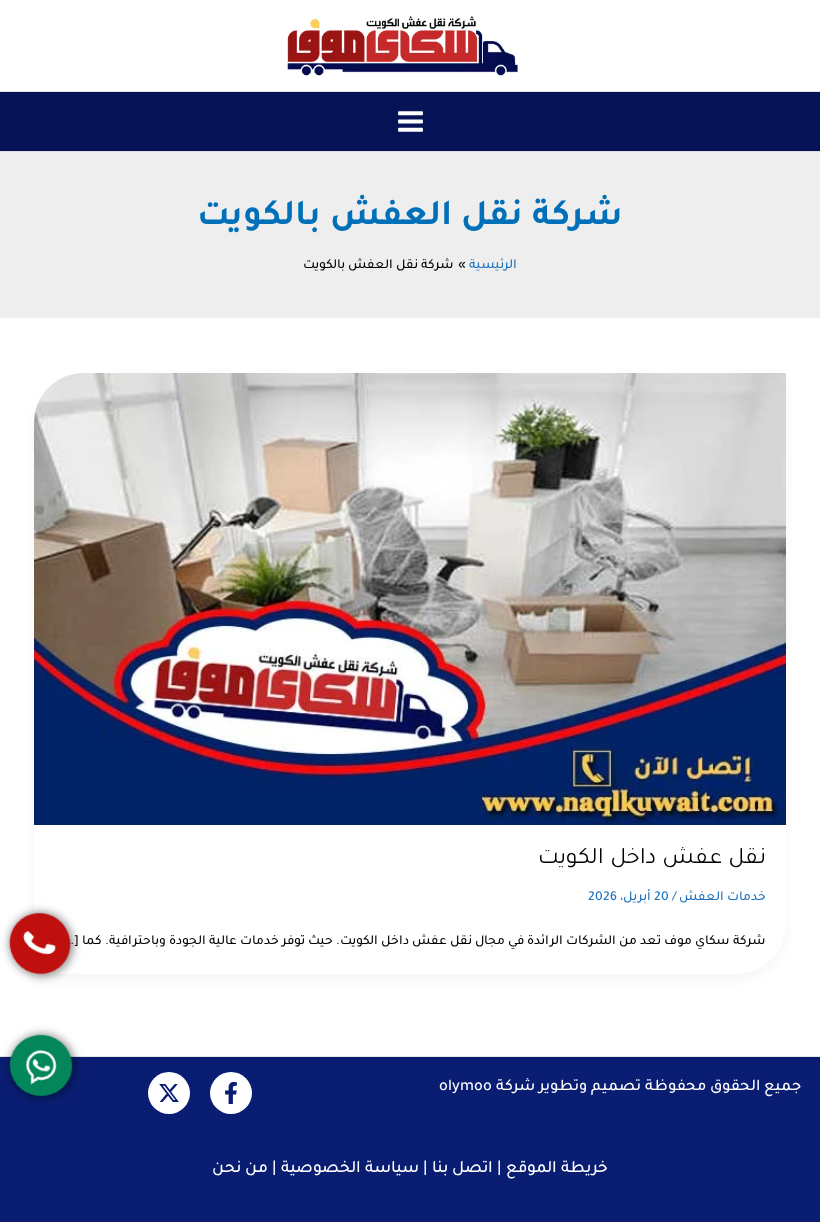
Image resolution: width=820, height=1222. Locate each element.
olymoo (465, 1087)
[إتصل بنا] (40, 942)
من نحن (240, 1169)
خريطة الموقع (557, 1169)
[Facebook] (231, 1093)
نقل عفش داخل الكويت (652, 859)
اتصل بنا (462, 1169)
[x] (169, 1093)
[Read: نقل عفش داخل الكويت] (410, 600)
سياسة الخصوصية (350, 1169)
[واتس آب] (41, 1065)
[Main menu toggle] (410, 122)
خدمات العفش (722, 898)
